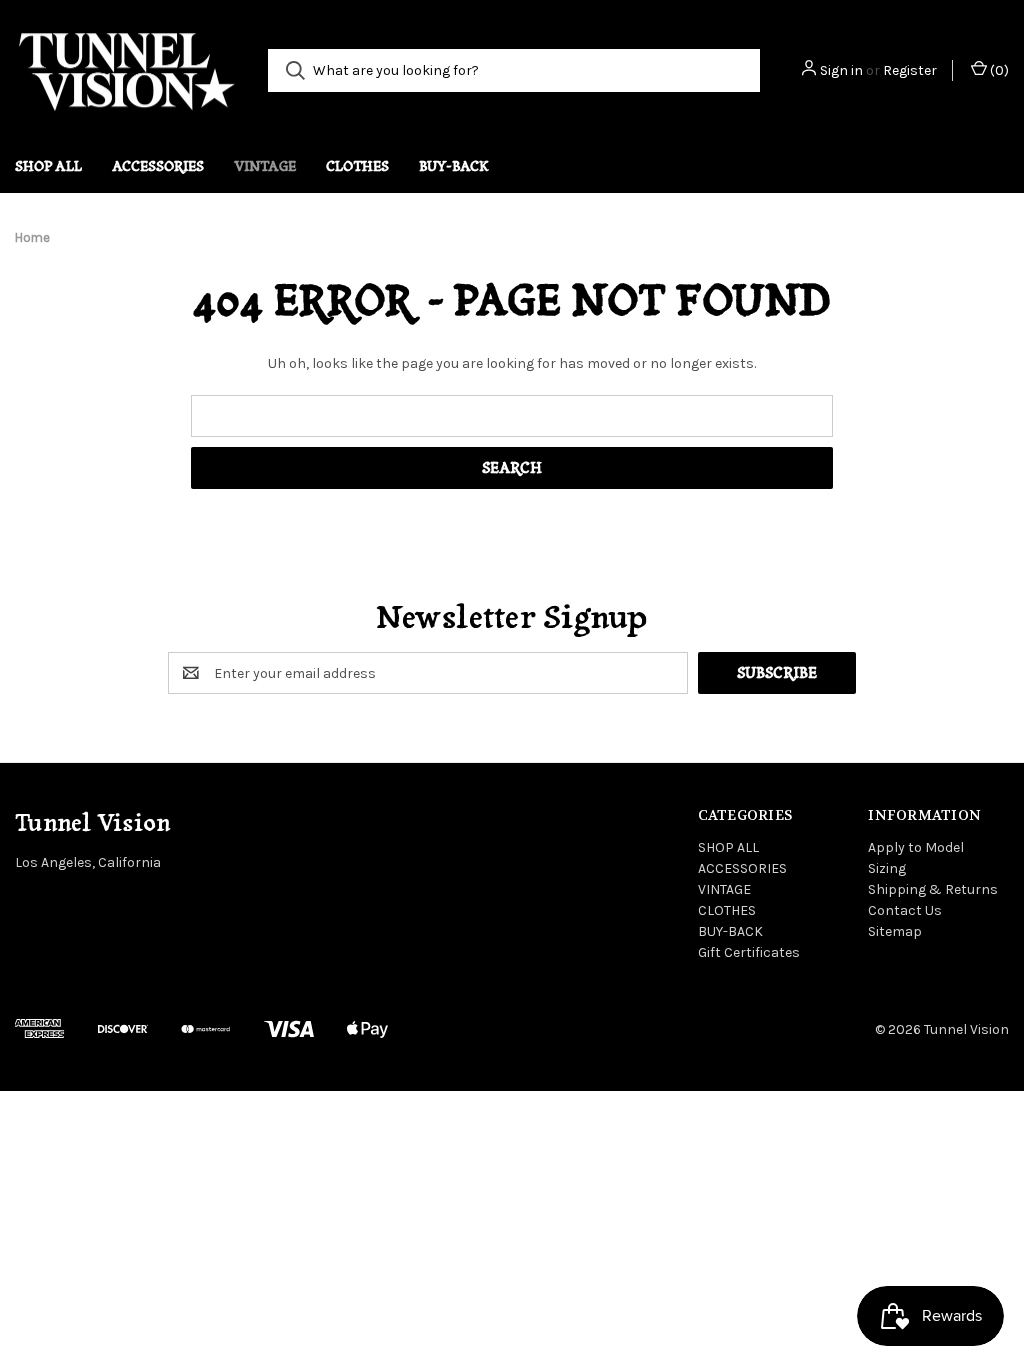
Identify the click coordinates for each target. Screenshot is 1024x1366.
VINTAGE (265, 166)
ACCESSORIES (158, 166)
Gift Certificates (749, 952)
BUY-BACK (454, 166)
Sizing (887, 868)
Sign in (841, 70)
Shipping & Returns (933, 889)
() (998, 70)
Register (910, 70)
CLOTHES (357, 166)
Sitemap (895, 931)
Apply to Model (916, 847)
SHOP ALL (48, 166)
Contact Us (905, 910)
